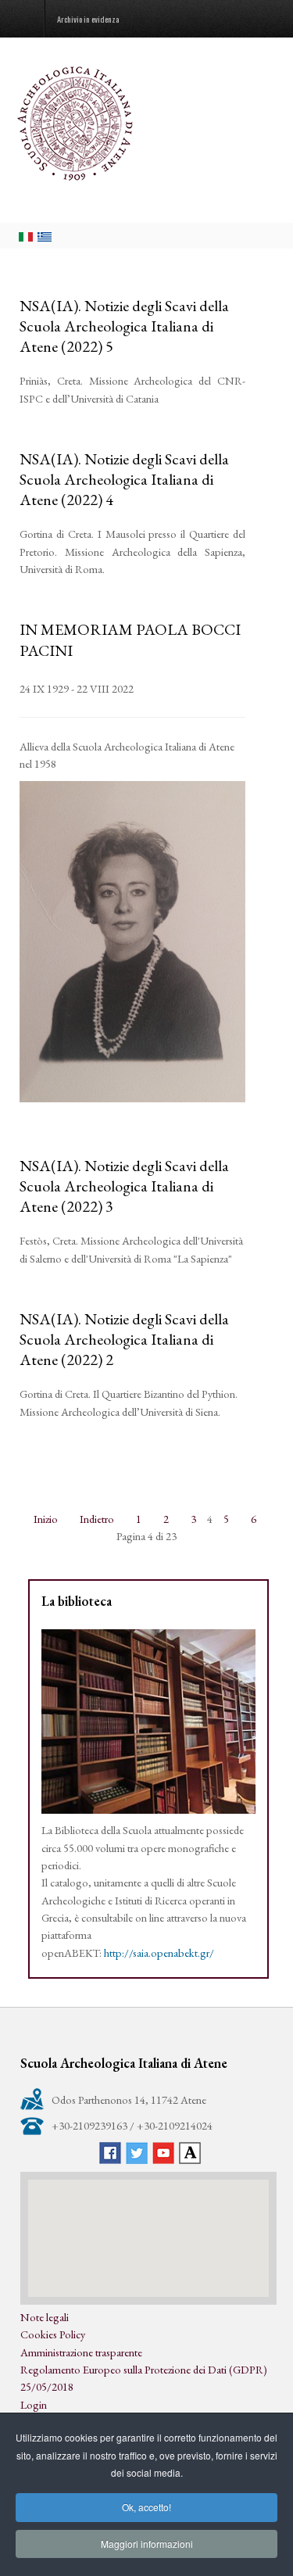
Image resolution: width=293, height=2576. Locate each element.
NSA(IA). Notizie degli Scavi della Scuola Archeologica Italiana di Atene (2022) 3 (124, 1186)
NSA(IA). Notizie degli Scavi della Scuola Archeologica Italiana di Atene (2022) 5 (124, 326)
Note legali (45, 2317)
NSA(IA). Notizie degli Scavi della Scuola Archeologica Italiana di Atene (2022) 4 (124, 479)
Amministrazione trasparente (81, 2352)
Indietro (97, 1519)
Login (34, 2404)
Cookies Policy (53, 2334)
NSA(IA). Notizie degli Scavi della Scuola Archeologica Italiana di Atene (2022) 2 (124, 1339)
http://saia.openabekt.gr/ (159, 1953)
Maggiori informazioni (147, 2544)
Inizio (46, 1519)
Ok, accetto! (146, 2507)
